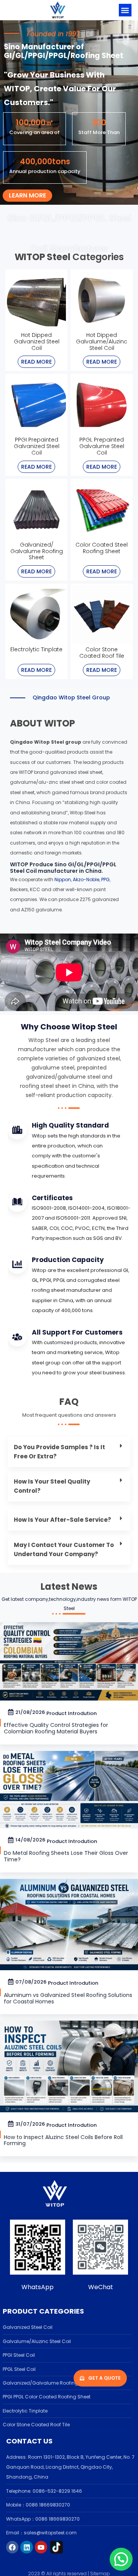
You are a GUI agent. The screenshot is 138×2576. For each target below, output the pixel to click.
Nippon (63, 879)
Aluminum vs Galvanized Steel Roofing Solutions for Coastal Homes (68, 1998)
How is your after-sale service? (63, 1520)
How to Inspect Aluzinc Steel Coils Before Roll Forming (63, 2140)
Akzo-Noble (86, 879)
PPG (105, 879)
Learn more (27, 195)
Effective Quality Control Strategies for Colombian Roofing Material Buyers (56, 1728)
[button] (125, 10)
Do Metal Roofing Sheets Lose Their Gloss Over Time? (66, 1856)
